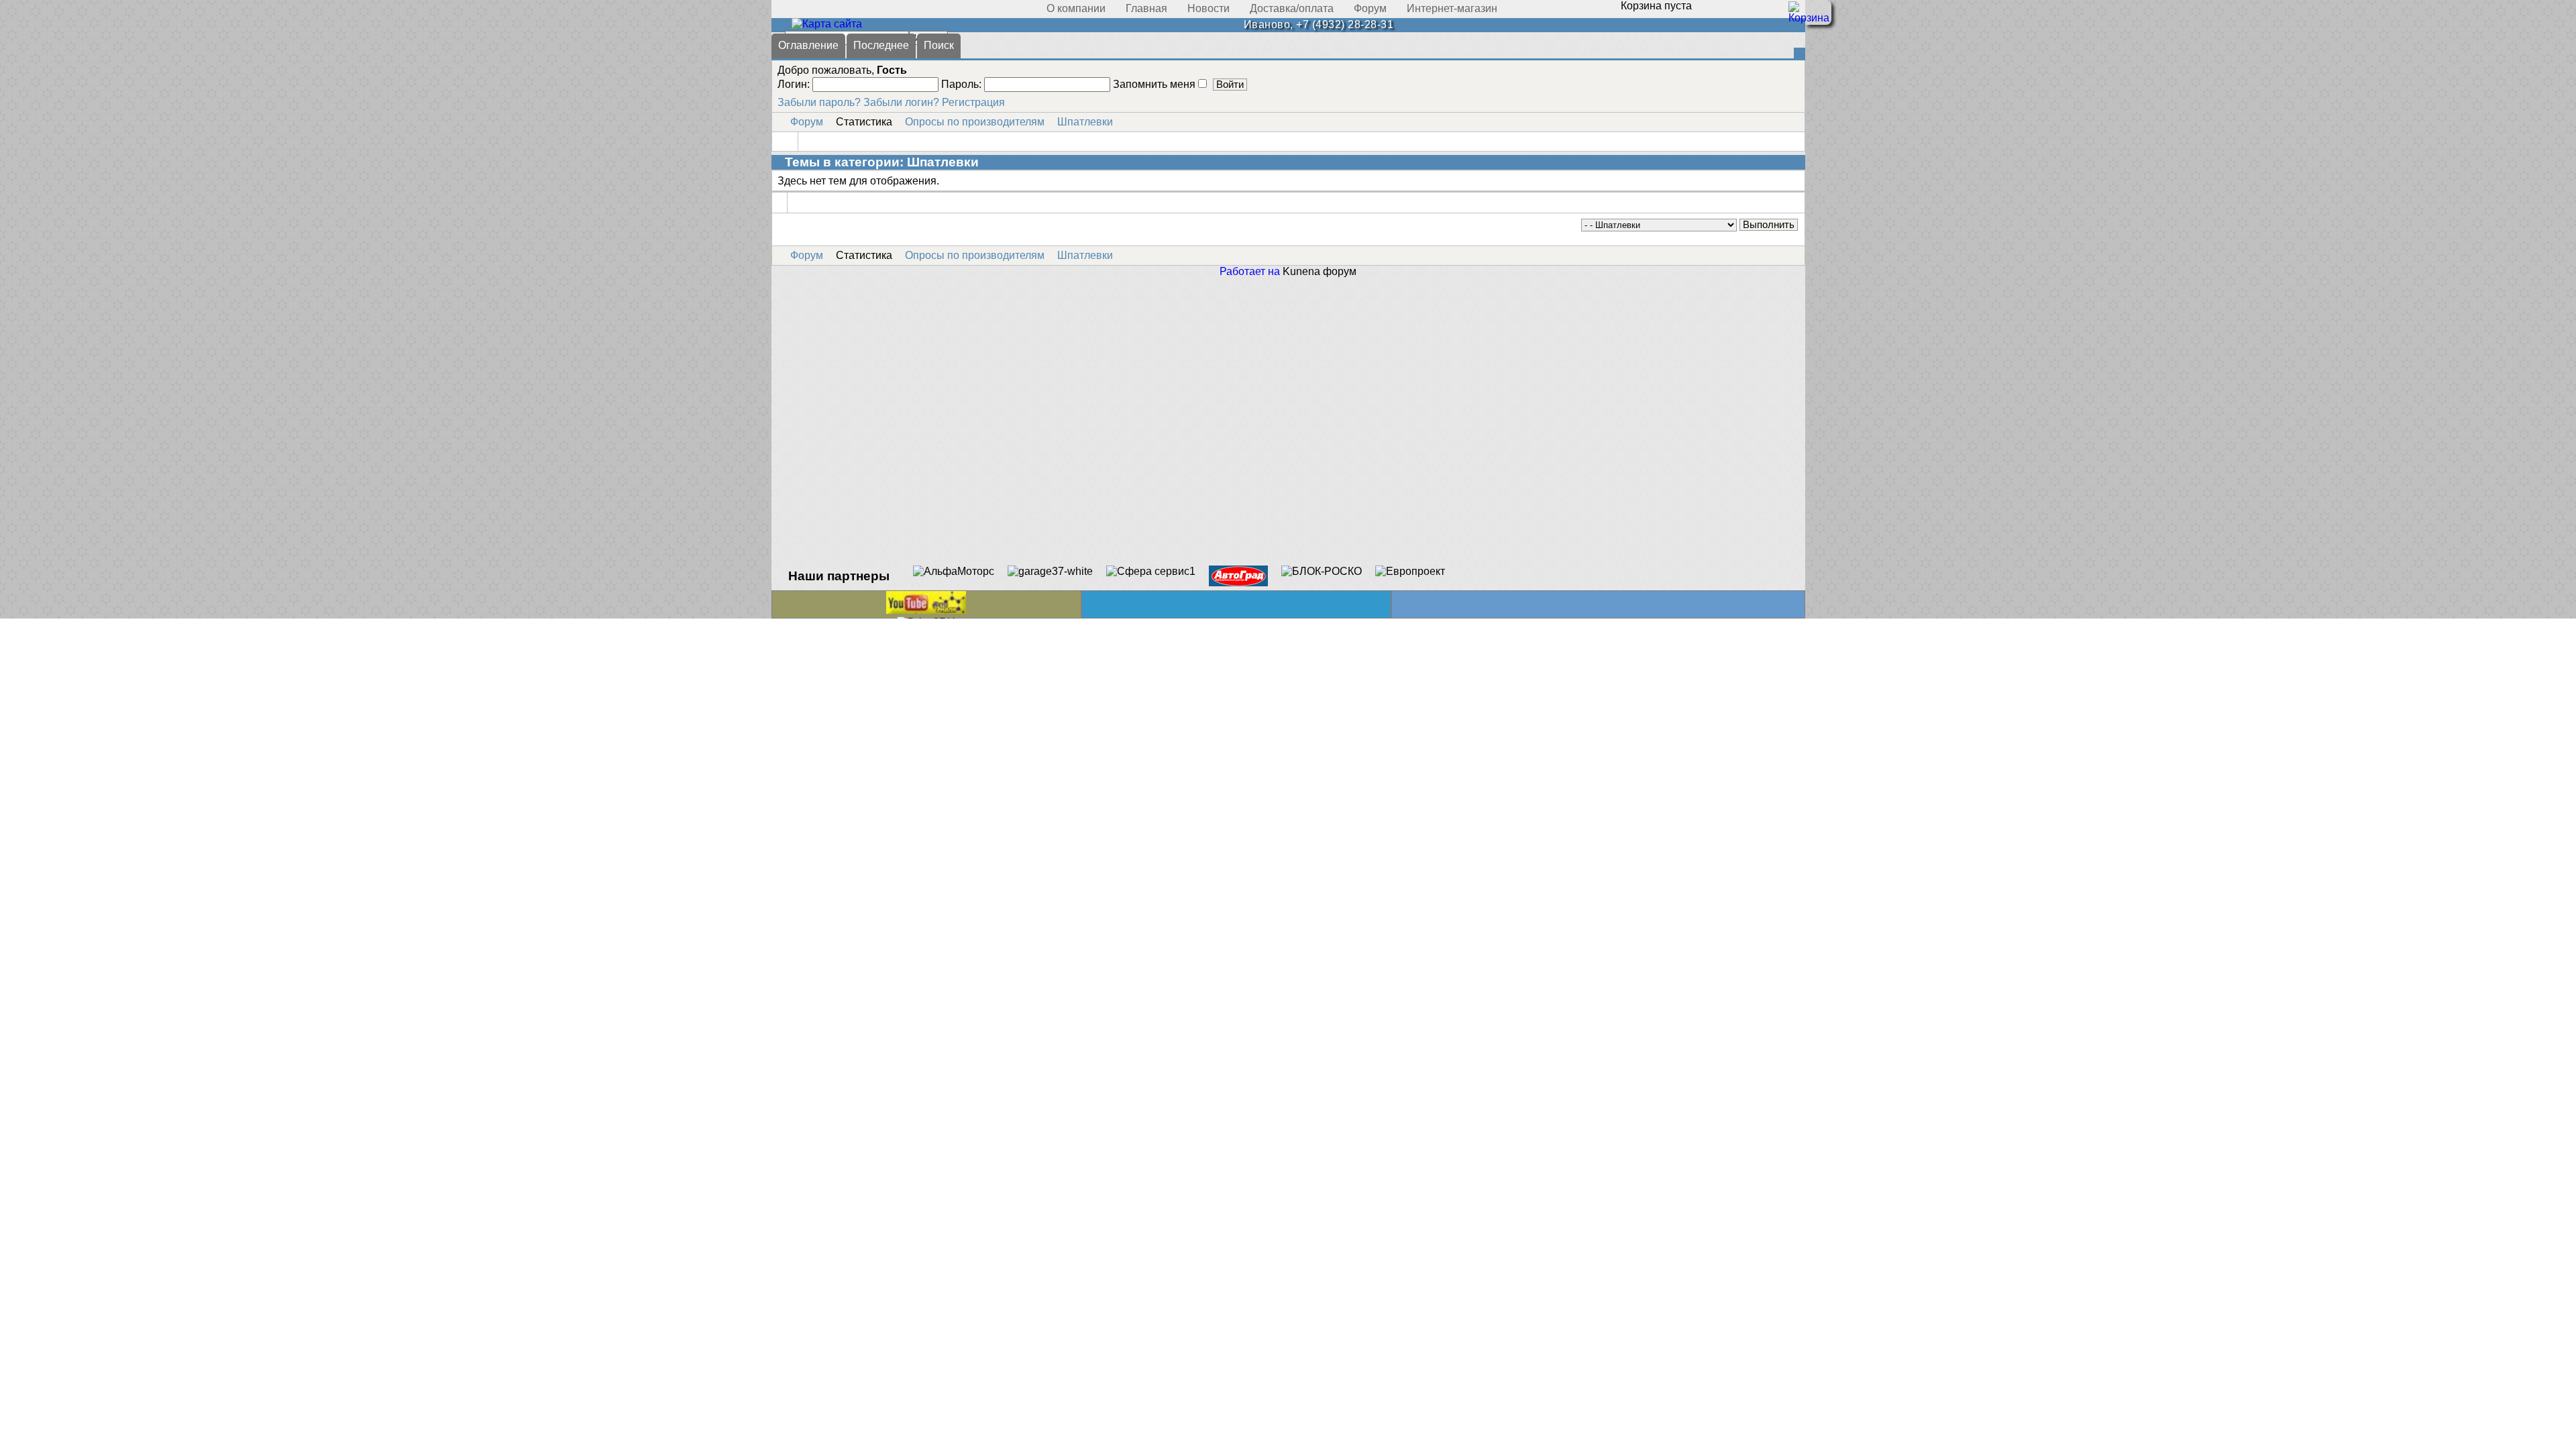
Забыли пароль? (819, 102)
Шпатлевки (1085, 122)
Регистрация (973, 102)
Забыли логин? (901, 102)
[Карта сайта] (827, 24)
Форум (807, 122)
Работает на (1250, 271)
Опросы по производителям (975, 122)
